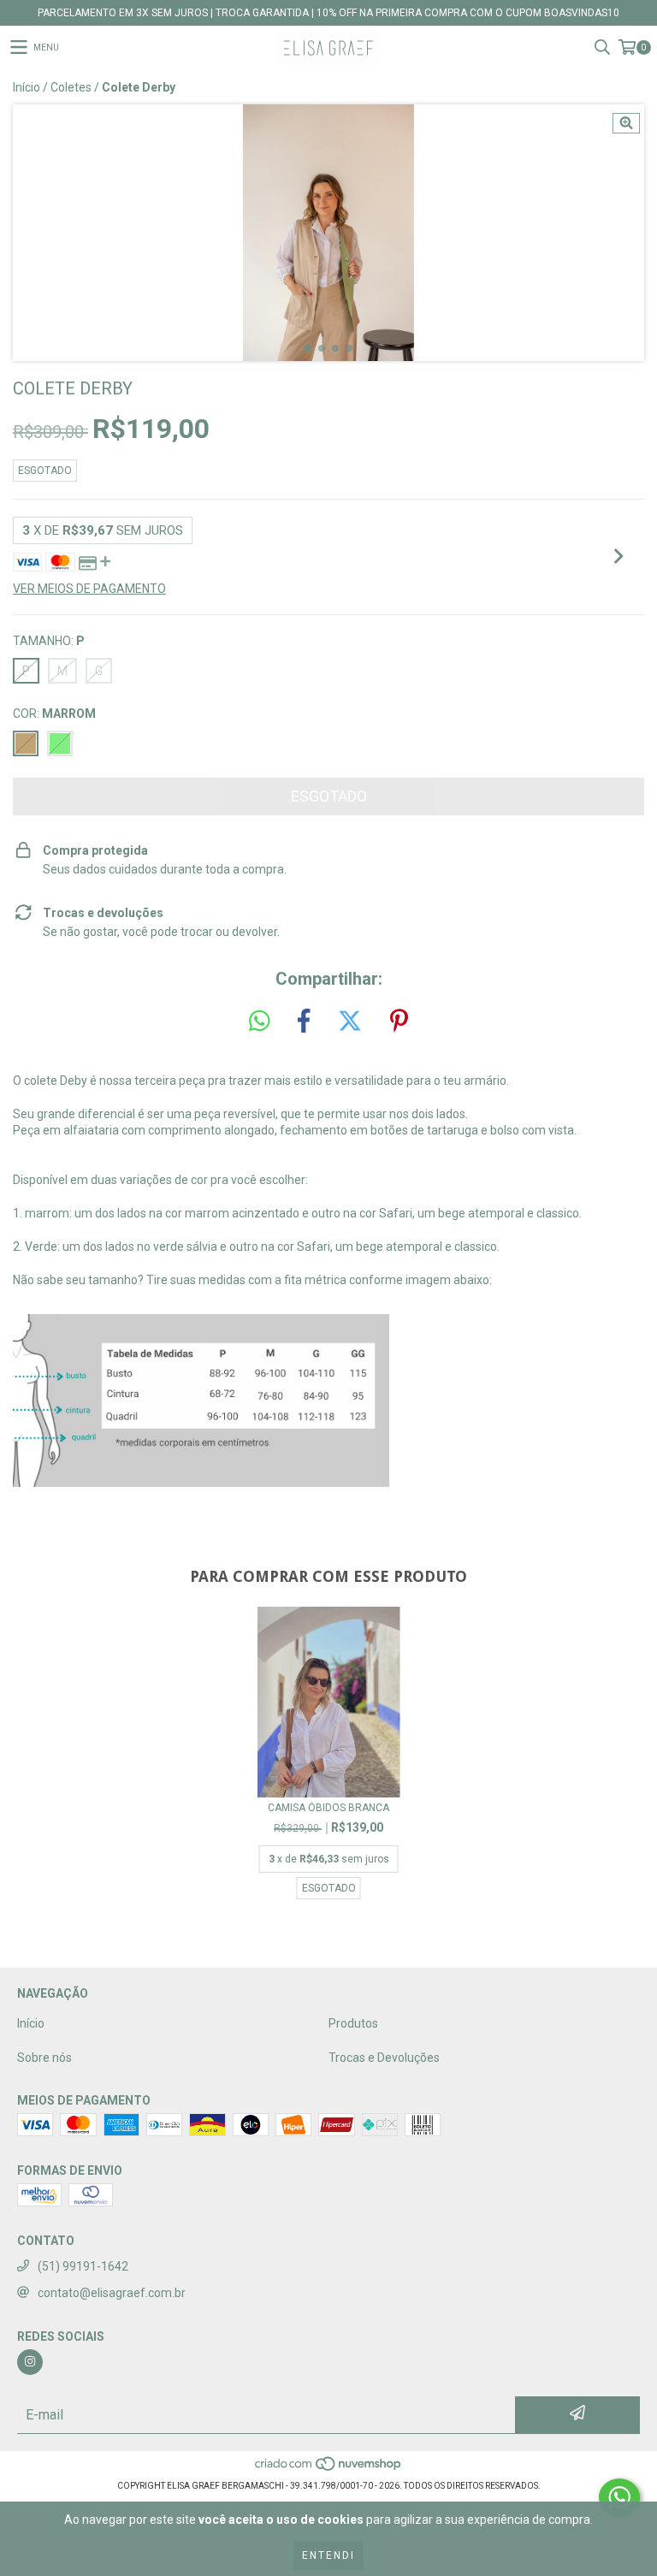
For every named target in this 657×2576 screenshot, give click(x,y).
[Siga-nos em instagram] (30, 2362)
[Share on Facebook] (304, 1022)
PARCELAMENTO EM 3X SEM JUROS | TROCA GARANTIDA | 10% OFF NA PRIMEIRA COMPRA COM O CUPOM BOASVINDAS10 (328, 13)
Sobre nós (44, 2058)
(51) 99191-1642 (83, 2266)
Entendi (328, 2555)
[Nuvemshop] (329, 2469)
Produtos (353, 2023)
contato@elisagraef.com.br (112, 2293)
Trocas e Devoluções (384, 2058)
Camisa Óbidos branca (328, 1808)
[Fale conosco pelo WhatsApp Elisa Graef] (619, 2497)
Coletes (71, 87)
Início (27, 87)
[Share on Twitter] (350, 1022)
